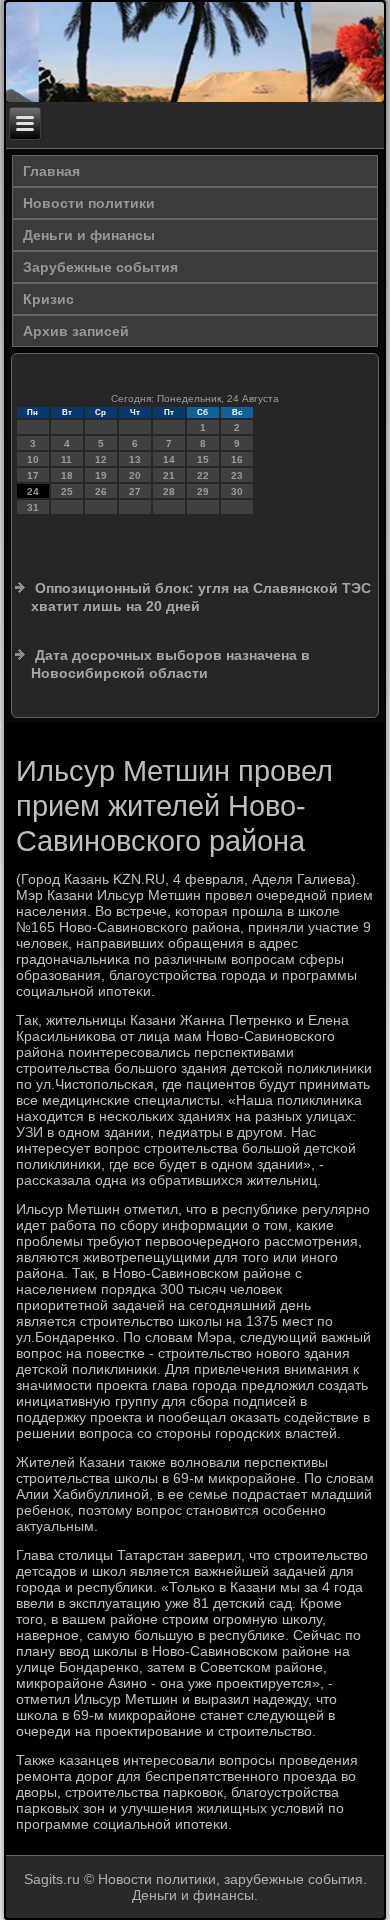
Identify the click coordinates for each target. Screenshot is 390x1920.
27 (135, 491)
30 (237, 491)
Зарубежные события (100, 267)
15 (203, 459)
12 (101, 459)
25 (67, 491)
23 (237, 475)
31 (33, 507)
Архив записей (76, 331)
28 (169, 491)
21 (169, 475)
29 (203, 491)
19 (101, 475)
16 (237, 459)
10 (33, 459)
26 (101, 491)
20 (135, 475)
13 (135, 459)
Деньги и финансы (89, 235)
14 (169, 459)
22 (203, 475)
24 (33, 491)
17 (33, 475)
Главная (51, 171)
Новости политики (89, 203)
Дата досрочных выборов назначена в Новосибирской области (170, 664)
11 (66, 459)
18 (67, 475)
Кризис (48, 299)
